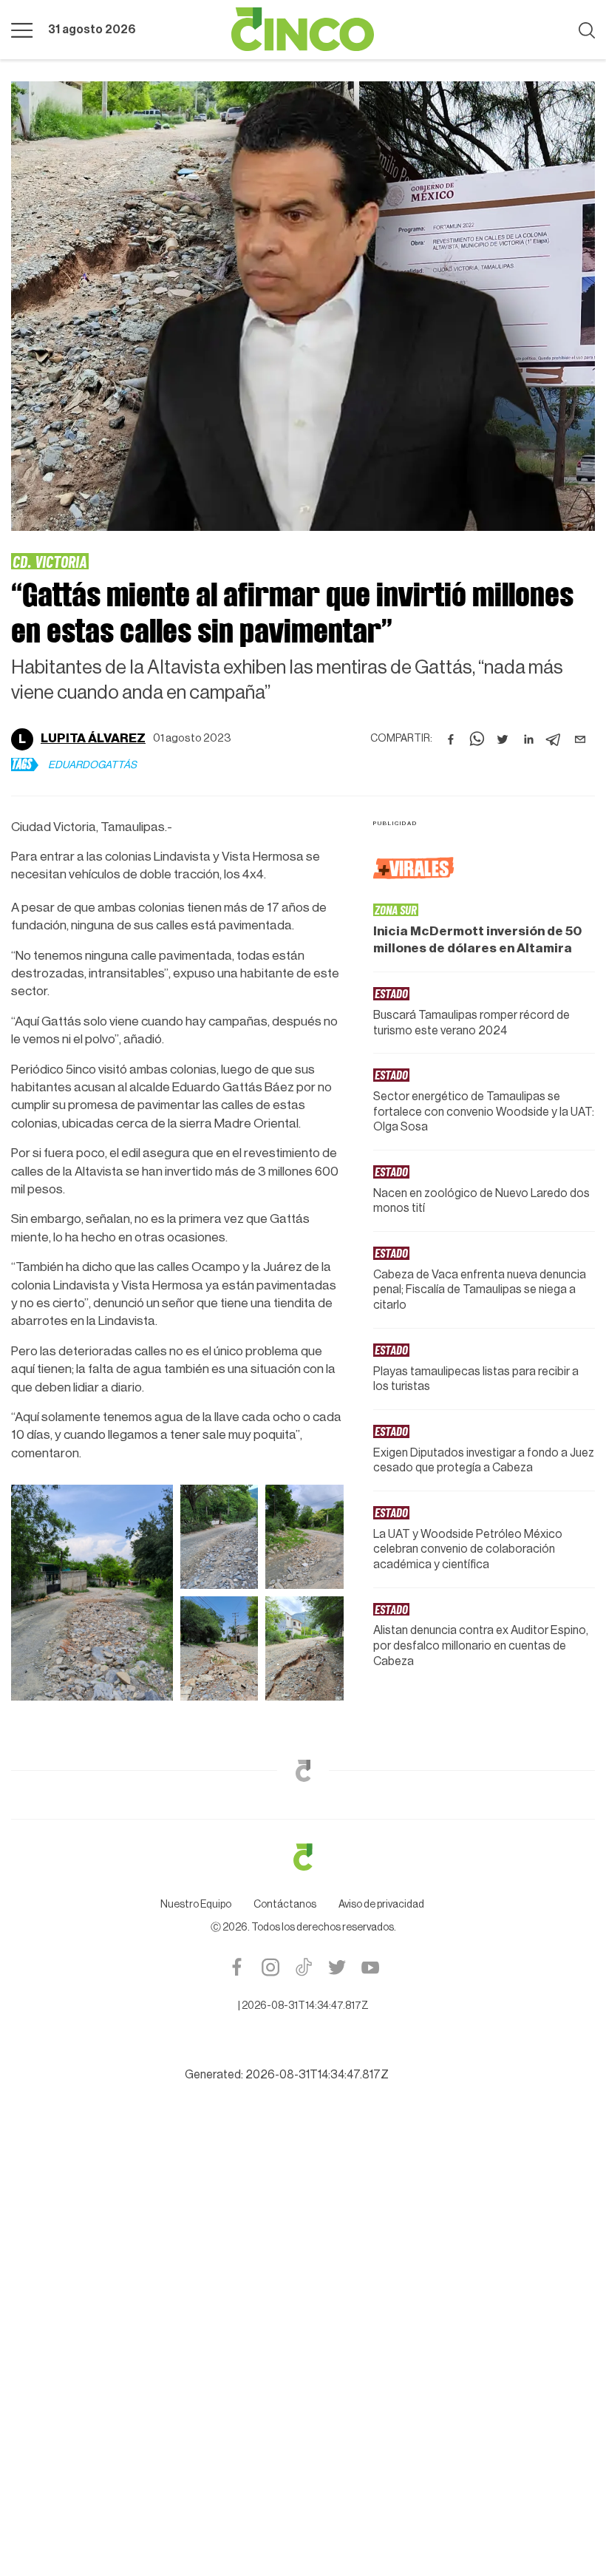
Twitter (337, 1967)
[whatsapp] (477, 739)
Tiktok (303, 1967)
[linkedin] (528, 739)
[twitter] (503, 739)
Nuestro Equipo (196, 1905)
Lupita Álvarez (93, 738)
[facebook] (451, 739)
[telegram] (554, 739)
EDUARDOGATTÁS (92, 765)
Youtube (370, 1967)
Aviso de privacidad (381, 1905)
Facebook (237, 1967)
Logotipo (303, 30)
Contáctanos (285, 1905)
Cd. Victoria (50, 561)
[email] (580, 739)
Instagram (270, 1967)
